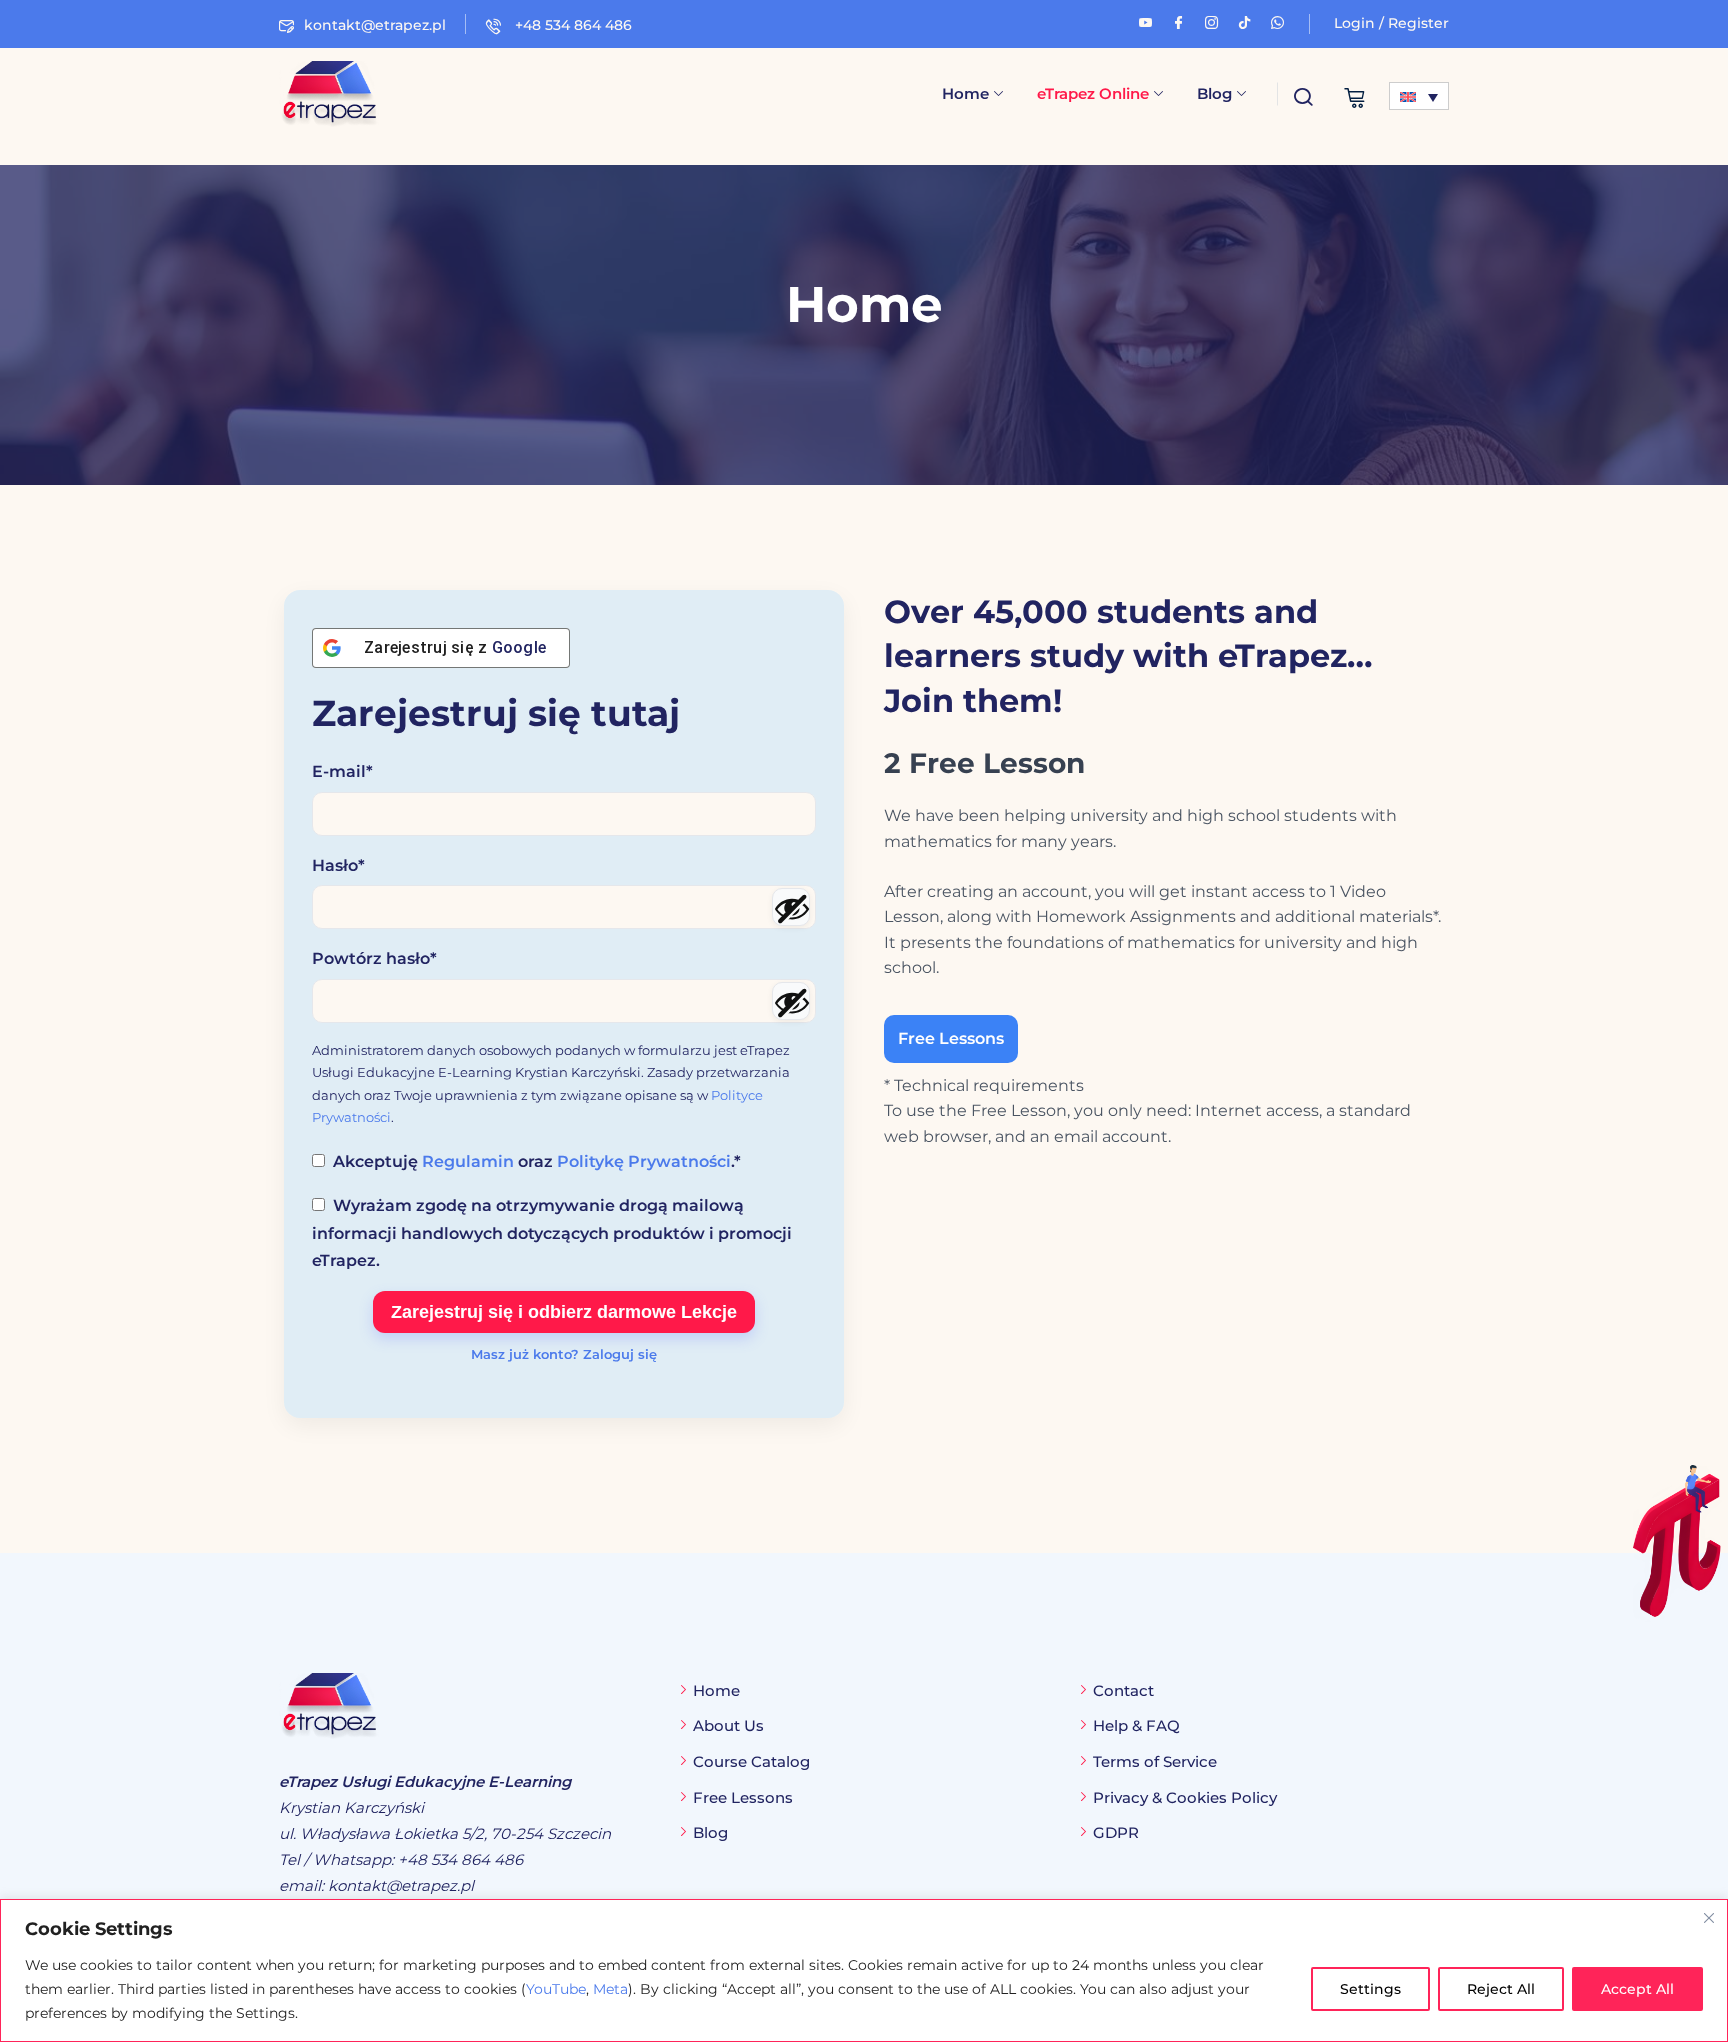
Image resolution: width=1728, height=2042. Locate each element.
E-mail (342, 771)
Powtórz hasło (374, 958)
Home (965, 93)
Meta (610, 1989)
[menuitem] (1419, 96)
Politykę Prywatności (644, 1161)
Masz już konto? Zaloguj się (564, 1354)
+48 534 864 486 (571, 25)
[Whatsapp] (1277, 20)
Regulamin (468, 1161)
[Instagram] (1211, 20)
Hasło (338, 865)
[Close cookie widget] (1709, 1918)
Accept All (1637, 1989)
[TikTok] (1244, 20)
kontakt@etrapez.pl (375, 25)
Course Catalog (751, 1761)
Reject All (1501, 1989)
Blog (1214, 93)
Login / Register (1391, 23)
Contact (1123, 1690)
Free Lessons (951, 1038)
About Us (728, 1725)
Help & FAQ (1136, 1725)
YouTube (556, 1989)
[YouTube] (1145, 20)
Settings (1370, 1989)
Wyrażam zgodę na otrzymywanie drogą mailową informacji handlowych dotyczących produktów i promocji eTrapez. (552, 1233)
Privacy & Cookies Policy (1185, 1797)
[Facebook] (1178, 20)
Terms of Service (1155, 1761)
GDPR (1116, 1832)
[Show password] (791, 907)
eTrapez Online (1093, 93)
